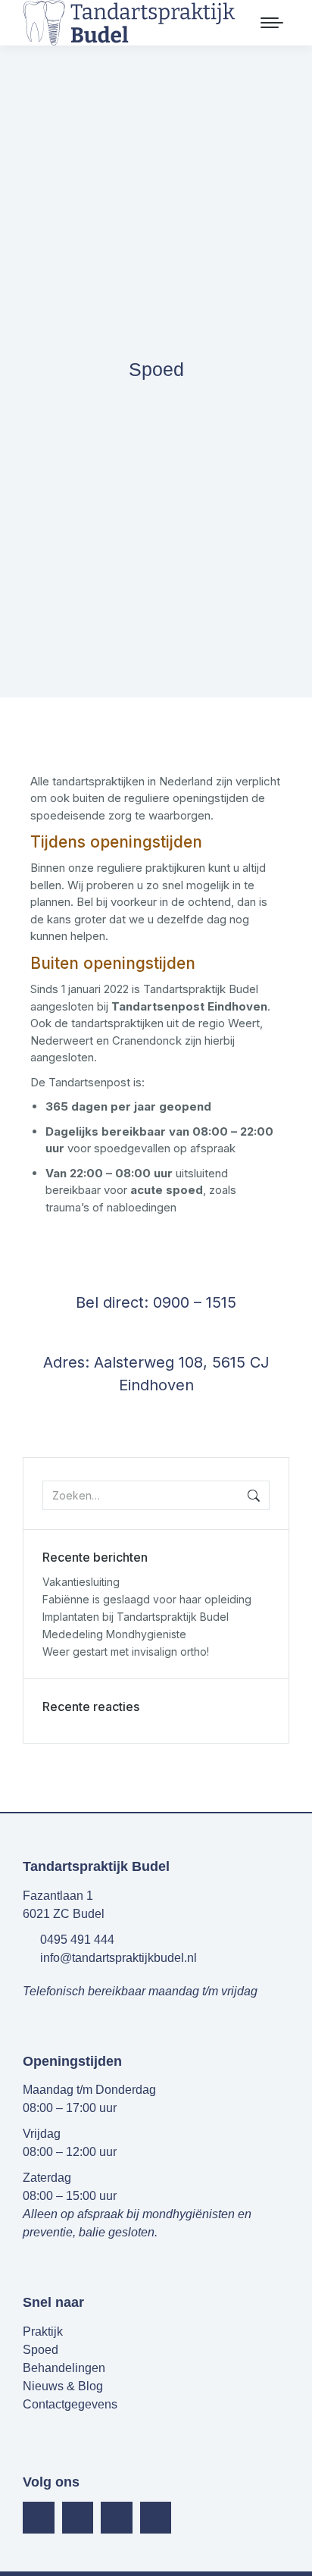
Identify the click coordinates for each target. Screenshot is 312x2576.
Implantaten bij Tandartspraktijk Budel (136, 1617)
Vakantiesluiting (81, 1582)
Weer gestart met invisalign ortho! (126, 1652)
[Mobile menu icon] (272, 23)
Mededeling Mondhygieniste (114, 1634)
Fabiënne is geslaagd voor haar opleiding (147, 1599)
